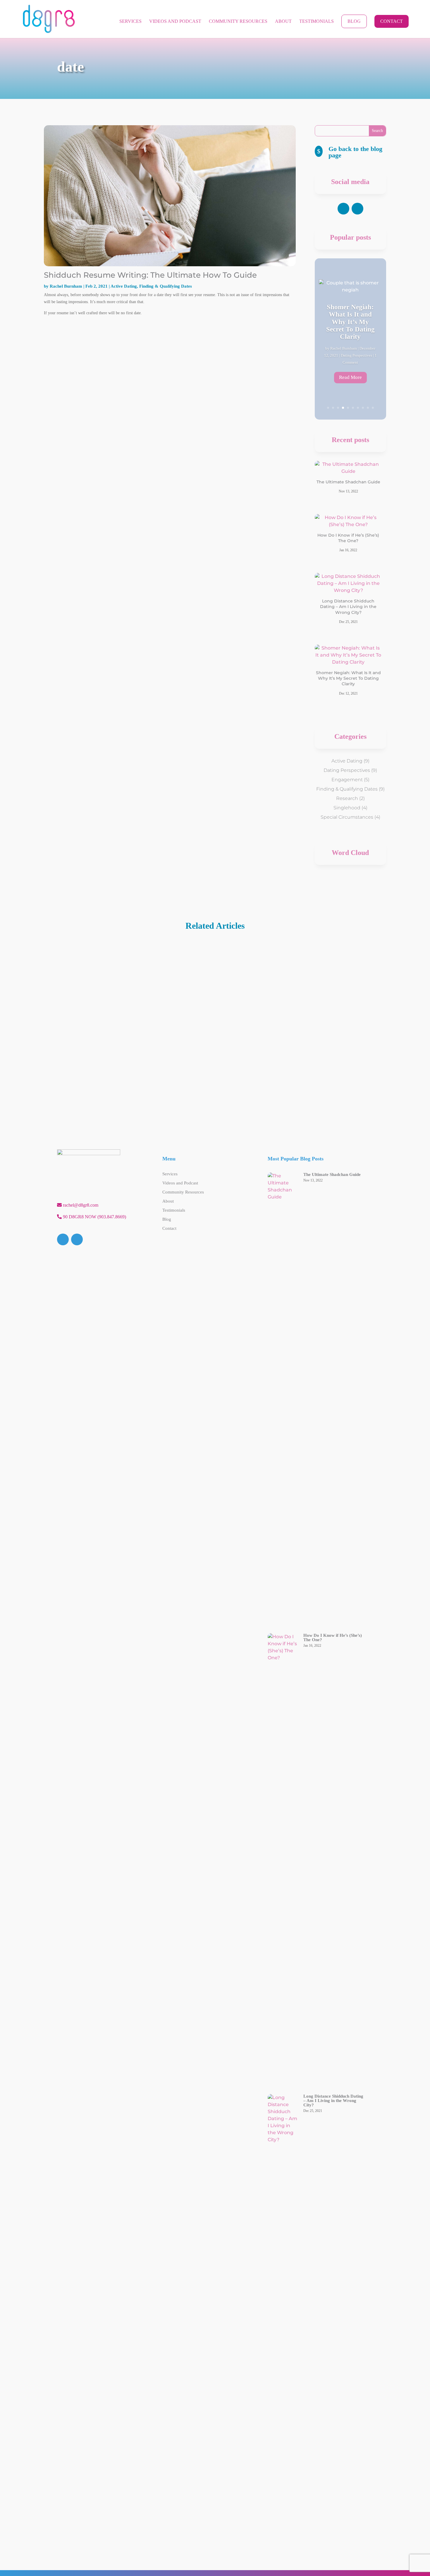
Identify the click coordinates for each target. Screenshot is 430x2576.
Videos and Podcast (175, 22)
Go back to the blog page (355, 152)
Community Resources (238, 22)
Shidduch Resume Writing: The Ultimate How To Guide (150, 275)
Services (130, 22)
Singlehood (347, 808)
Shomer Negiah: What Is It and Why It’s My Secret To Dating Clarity (348, 678)
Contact (392, 21)
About (283, 22)
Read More (350, 376)
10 (373, 408)
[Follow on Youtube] (357, 209)
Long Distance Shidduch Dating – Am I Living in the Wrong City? (348, 607)
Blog (354, 21)
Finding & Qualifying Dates (166, 286)
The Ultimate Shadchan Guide (348, 482)
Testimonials (317, 22)
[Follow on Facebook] (343, 209)
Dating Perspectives (347, 770)
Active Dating (124, 286)
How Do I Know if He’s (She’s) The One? (348, 538)
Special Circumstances (347, 817)
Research (347, 798)
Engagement (347, 780)
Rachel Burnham (66, 286)
